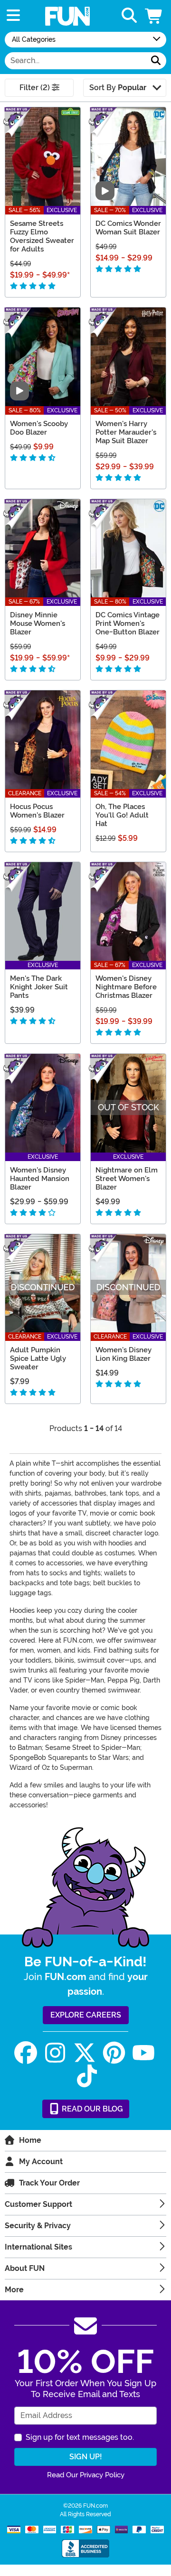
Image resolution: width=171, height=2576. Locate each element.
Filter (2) (36, 88)
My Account (41, 2162)
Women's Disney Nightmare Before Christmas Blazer (126, 987)
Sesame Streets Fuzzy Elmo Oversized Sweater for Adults (42, 236)
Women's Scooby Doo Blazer (39, 428)
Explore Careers (86, 2015)
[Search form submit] (156, 61)
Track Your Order (49, 2183)
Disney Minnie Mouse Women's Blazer (38, 623)
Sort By (118, 88)
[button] (154, 16)
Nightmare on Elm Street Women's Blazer (127, 1179)
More (14, 2290)
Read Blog (91, 2109)
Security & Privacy (38, 2226)
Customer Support (38, 2204)
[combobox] (75, 61)
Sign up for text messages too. (80, 2437)
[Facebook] (26, 2053)
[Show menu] (13, 16)
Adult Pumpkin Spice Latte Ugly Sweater (38, 1358)
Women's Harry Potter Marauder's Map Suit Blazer (126, 432)
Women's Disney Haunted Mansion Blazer (40, 1179)
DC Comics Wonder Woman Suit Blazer (128, 228)
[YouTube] (143, 2053)
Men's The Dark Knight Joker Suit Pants (39, 987)
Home (30, 2140)
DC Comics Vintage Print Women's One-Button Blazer (128, 623)
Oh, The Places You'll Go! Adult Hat (122, 815)
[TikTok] (87, 2076)
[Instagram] (55, 2053)
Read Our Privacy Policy (86, 2475)
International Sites (38, 2247)
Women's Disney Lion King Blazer (123, 1354)
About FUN (25, 2268)
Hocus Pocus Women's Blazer (37, 811)
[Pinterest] (114, 2053)
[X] (85, 2053)
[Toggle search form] (129, 16)
